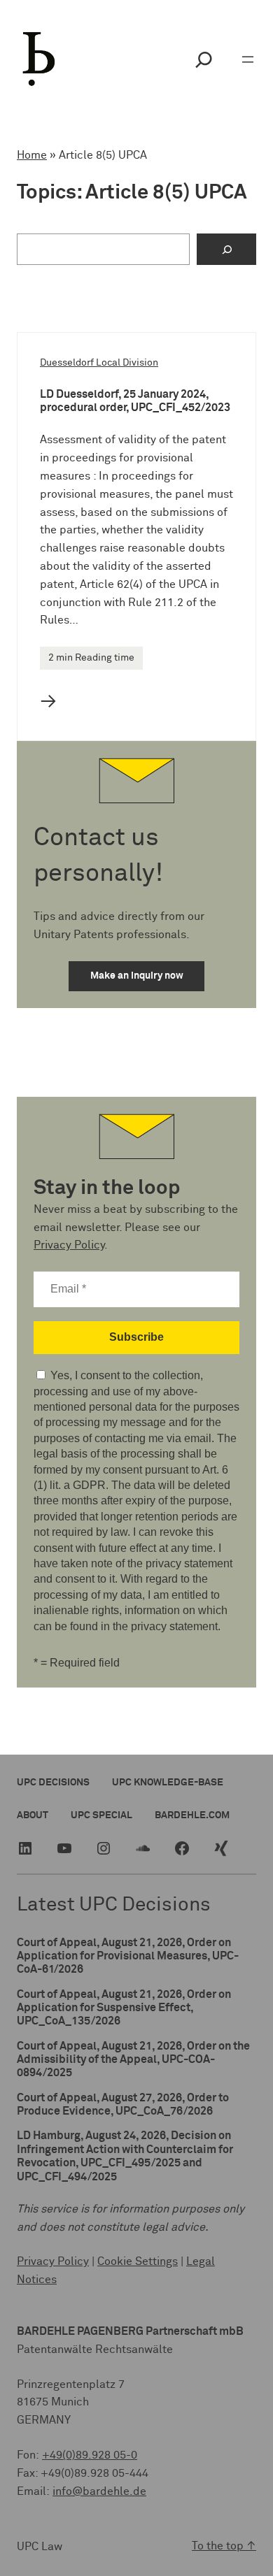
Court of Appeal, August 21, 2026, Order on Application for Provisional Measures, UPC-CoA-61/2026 (128, 1956)
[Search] (204, 59)
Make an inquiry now (137, 976)
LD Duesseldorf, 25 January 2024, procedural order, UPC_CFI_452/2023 (135, 401)
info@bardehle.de (99, 2491)
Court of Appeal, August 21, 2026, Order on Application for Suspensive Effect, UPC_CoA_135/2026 (124, 2008)
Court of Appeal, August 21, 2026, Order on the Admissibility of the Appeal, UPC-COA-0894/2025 (133, 2060)
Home (32, 155)
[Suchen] (226, 249)
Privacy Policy (69, 1245)
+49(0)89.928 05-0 (90, 2455)
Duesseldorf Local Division (99, 363)
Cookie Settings (138, 2261)
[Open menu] (248, 59)
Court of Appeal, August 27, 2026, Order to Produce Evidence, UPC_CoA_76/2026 (123, 2104)
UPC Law (40, 2547)
